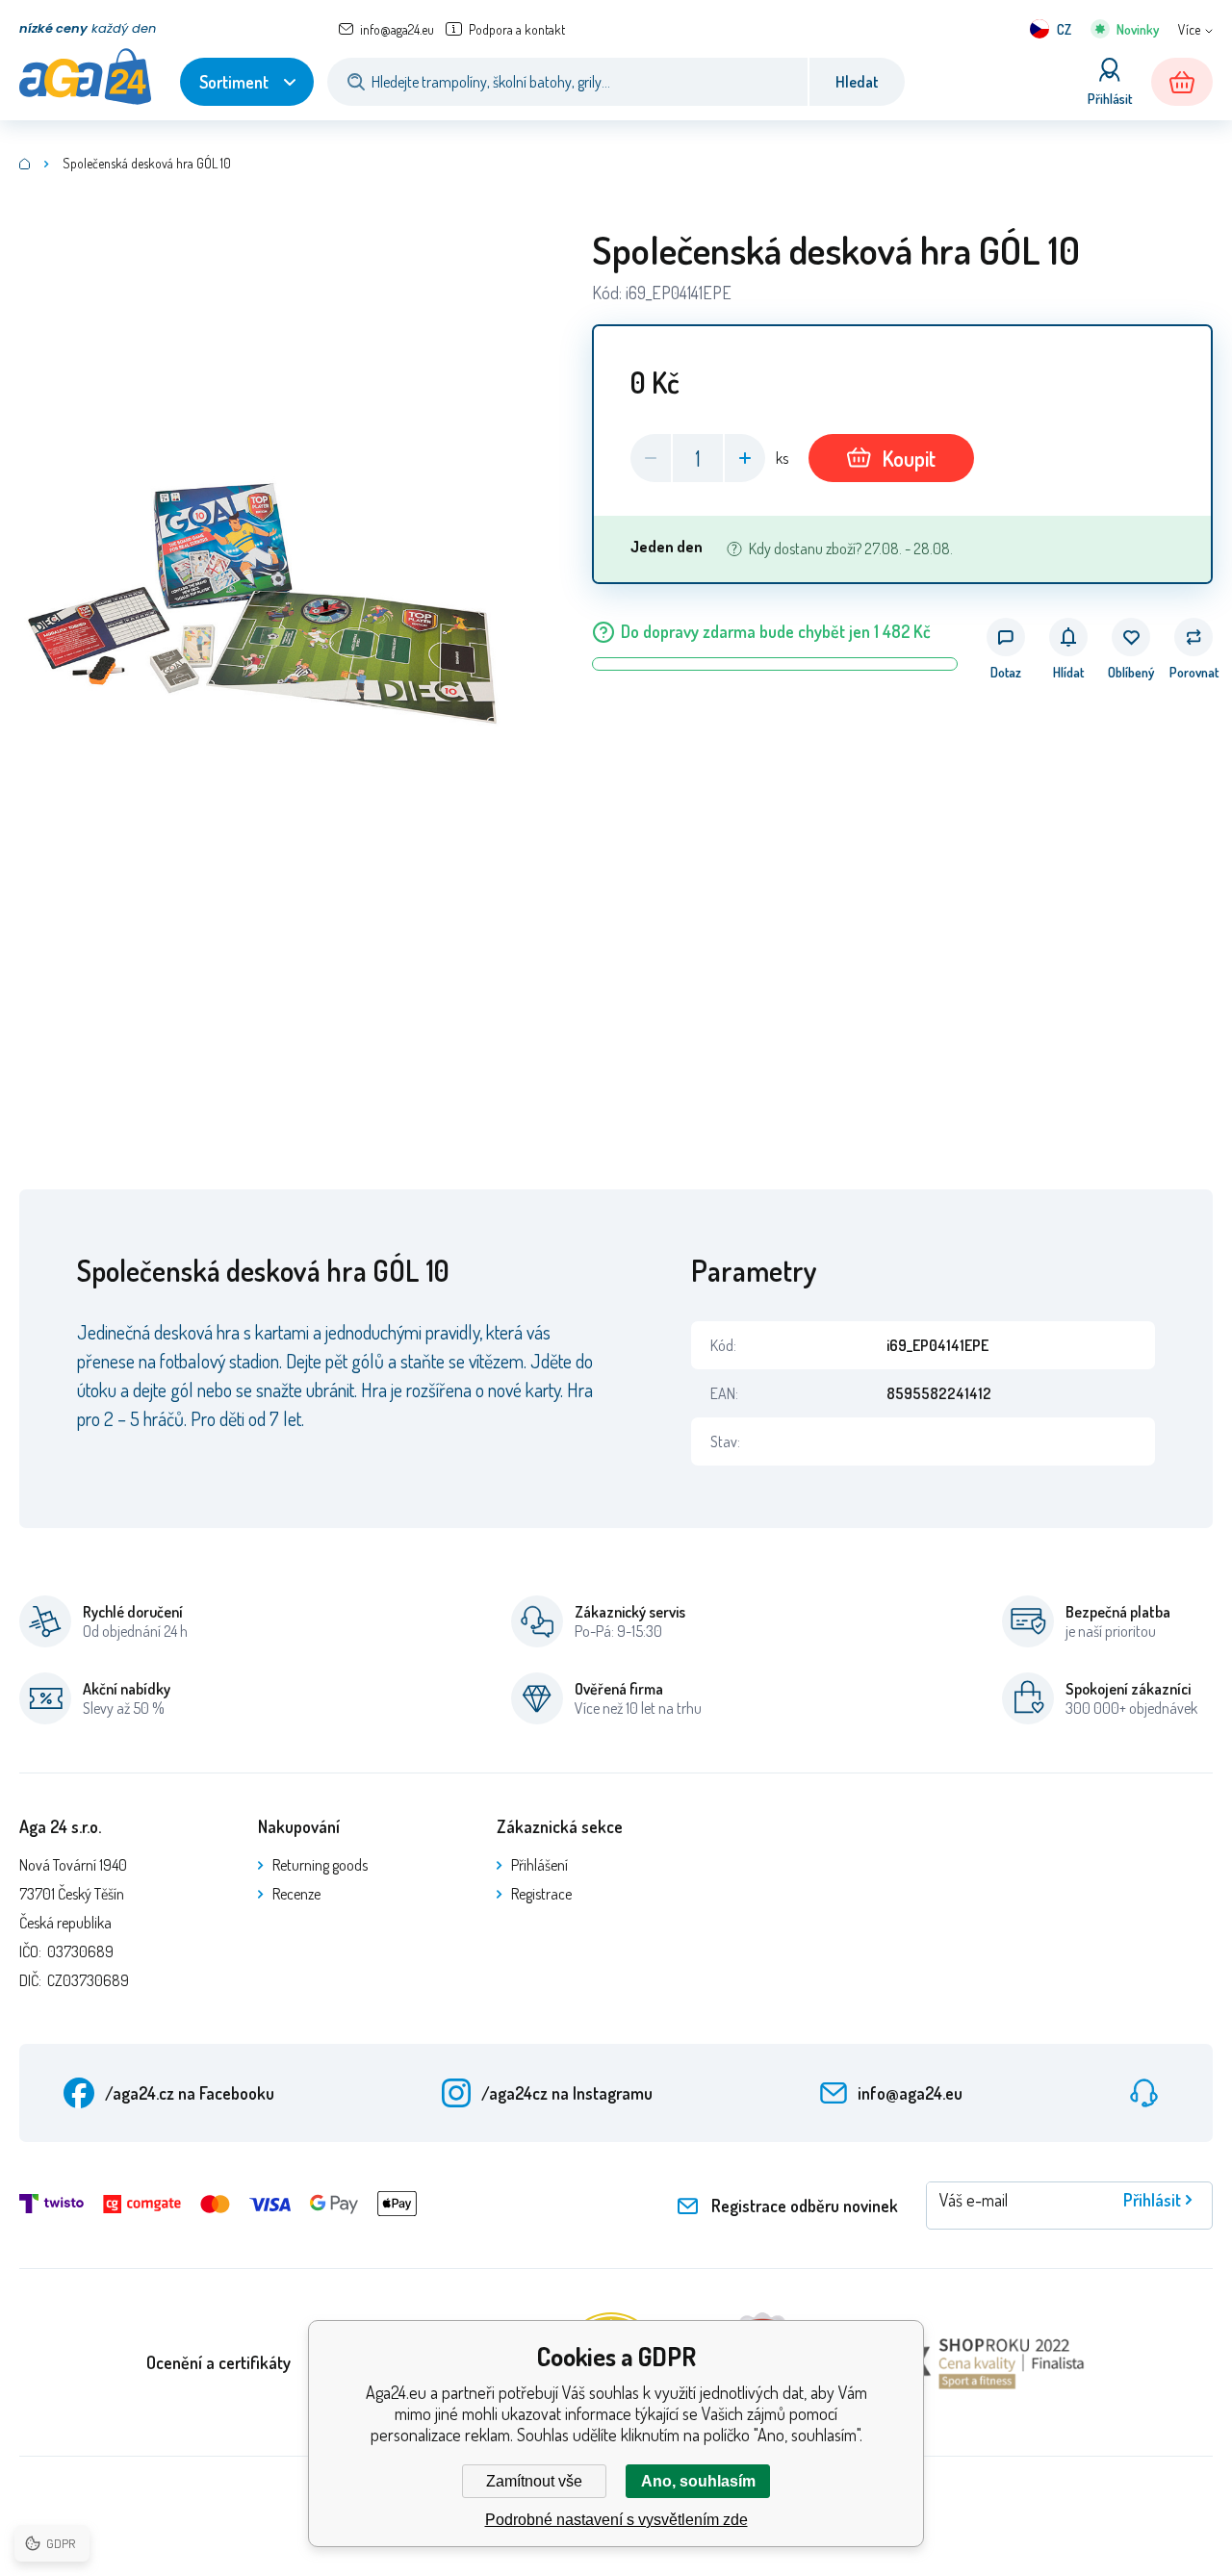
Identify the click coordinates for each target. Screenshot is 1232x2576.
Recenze (296, 1894)
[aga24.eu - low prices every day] (25, 164)
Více (1189, 29)
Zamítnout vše (534, 2481)
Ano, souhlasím (698, 2481)
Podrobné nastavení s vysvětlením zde (616, 2520)
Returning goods (320, 1865)
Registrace (541, 1894)
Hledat (857, 82)
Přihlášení (539, 1865)
